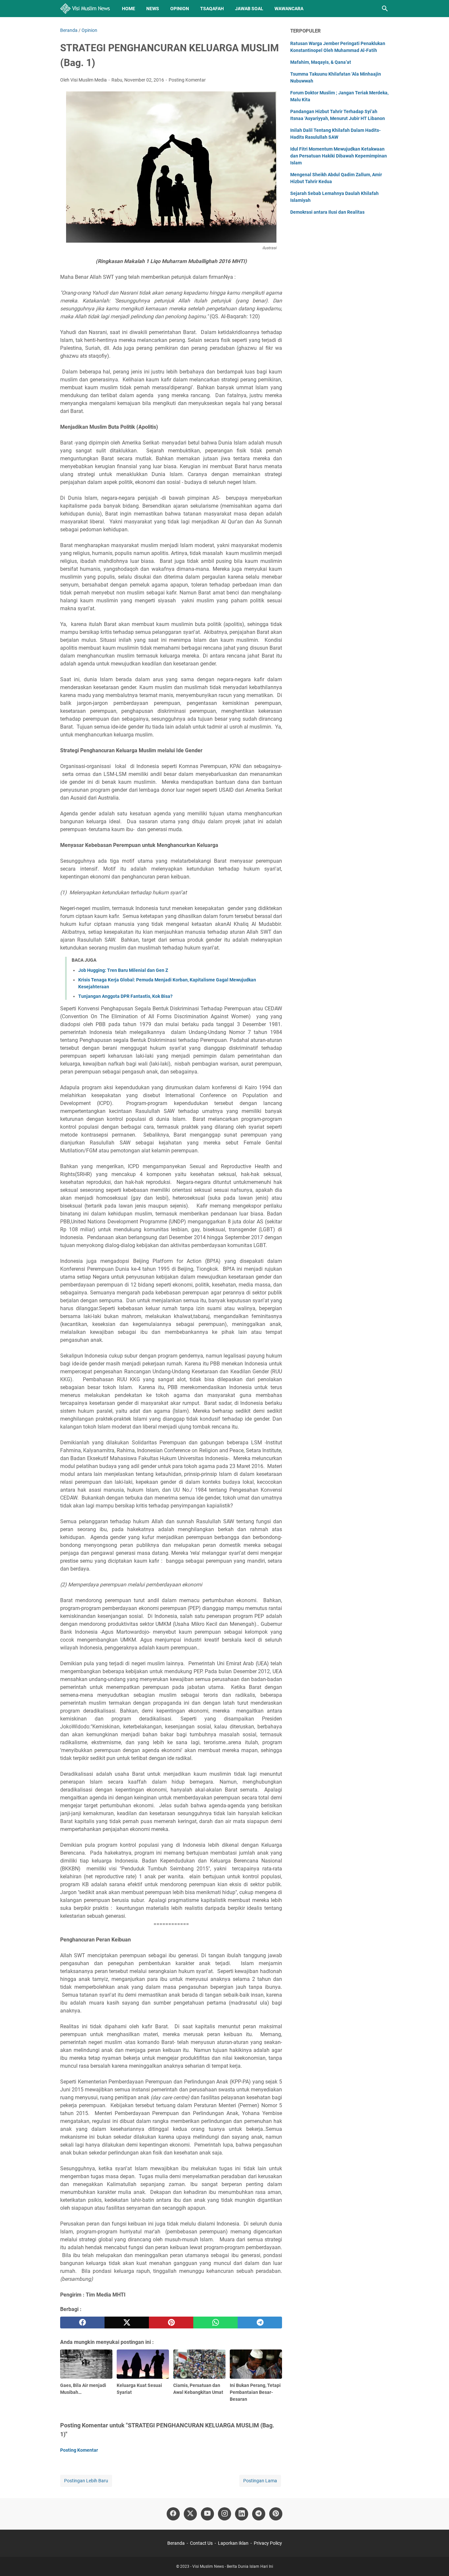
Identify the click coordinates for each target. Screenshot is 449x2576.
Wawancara (289, 9)
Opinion (180, 9)
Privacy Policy (268, 2543)
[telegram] (260, 2323)
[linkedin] (242, 2514)
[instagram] (225, 2514)
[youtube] (207, 2514)
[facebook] (82, 2323)
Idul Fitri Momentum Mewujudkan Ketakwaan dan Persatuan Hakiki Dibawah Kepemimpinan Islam (339, 156)
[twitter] (127, 2323)
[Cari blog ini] (385, 9)
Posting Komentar (187, 80)
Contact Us (201, 2543)
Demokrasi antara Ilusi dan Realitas (327, 212)
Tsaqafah (212, 9)
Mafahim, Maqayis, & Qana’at (321, 62)
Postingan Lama (260, 2481)
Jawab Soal (249, 9)
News (153, 9)
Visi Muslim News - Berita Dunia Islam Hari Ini (233, 2566)
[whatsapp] (215, 2323)
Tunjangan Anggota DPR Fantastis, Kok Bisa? (125, 996)
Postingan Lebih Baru (86, 2481)
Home (129, 9)
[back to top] (436, 2561)
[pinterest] (171, 2323)
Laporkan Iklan (233, 2543)
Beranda (176, 2543)
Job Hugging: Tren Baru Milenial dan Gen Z (123, 970)
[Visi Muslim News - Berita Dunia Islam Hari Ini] (85, 9)
